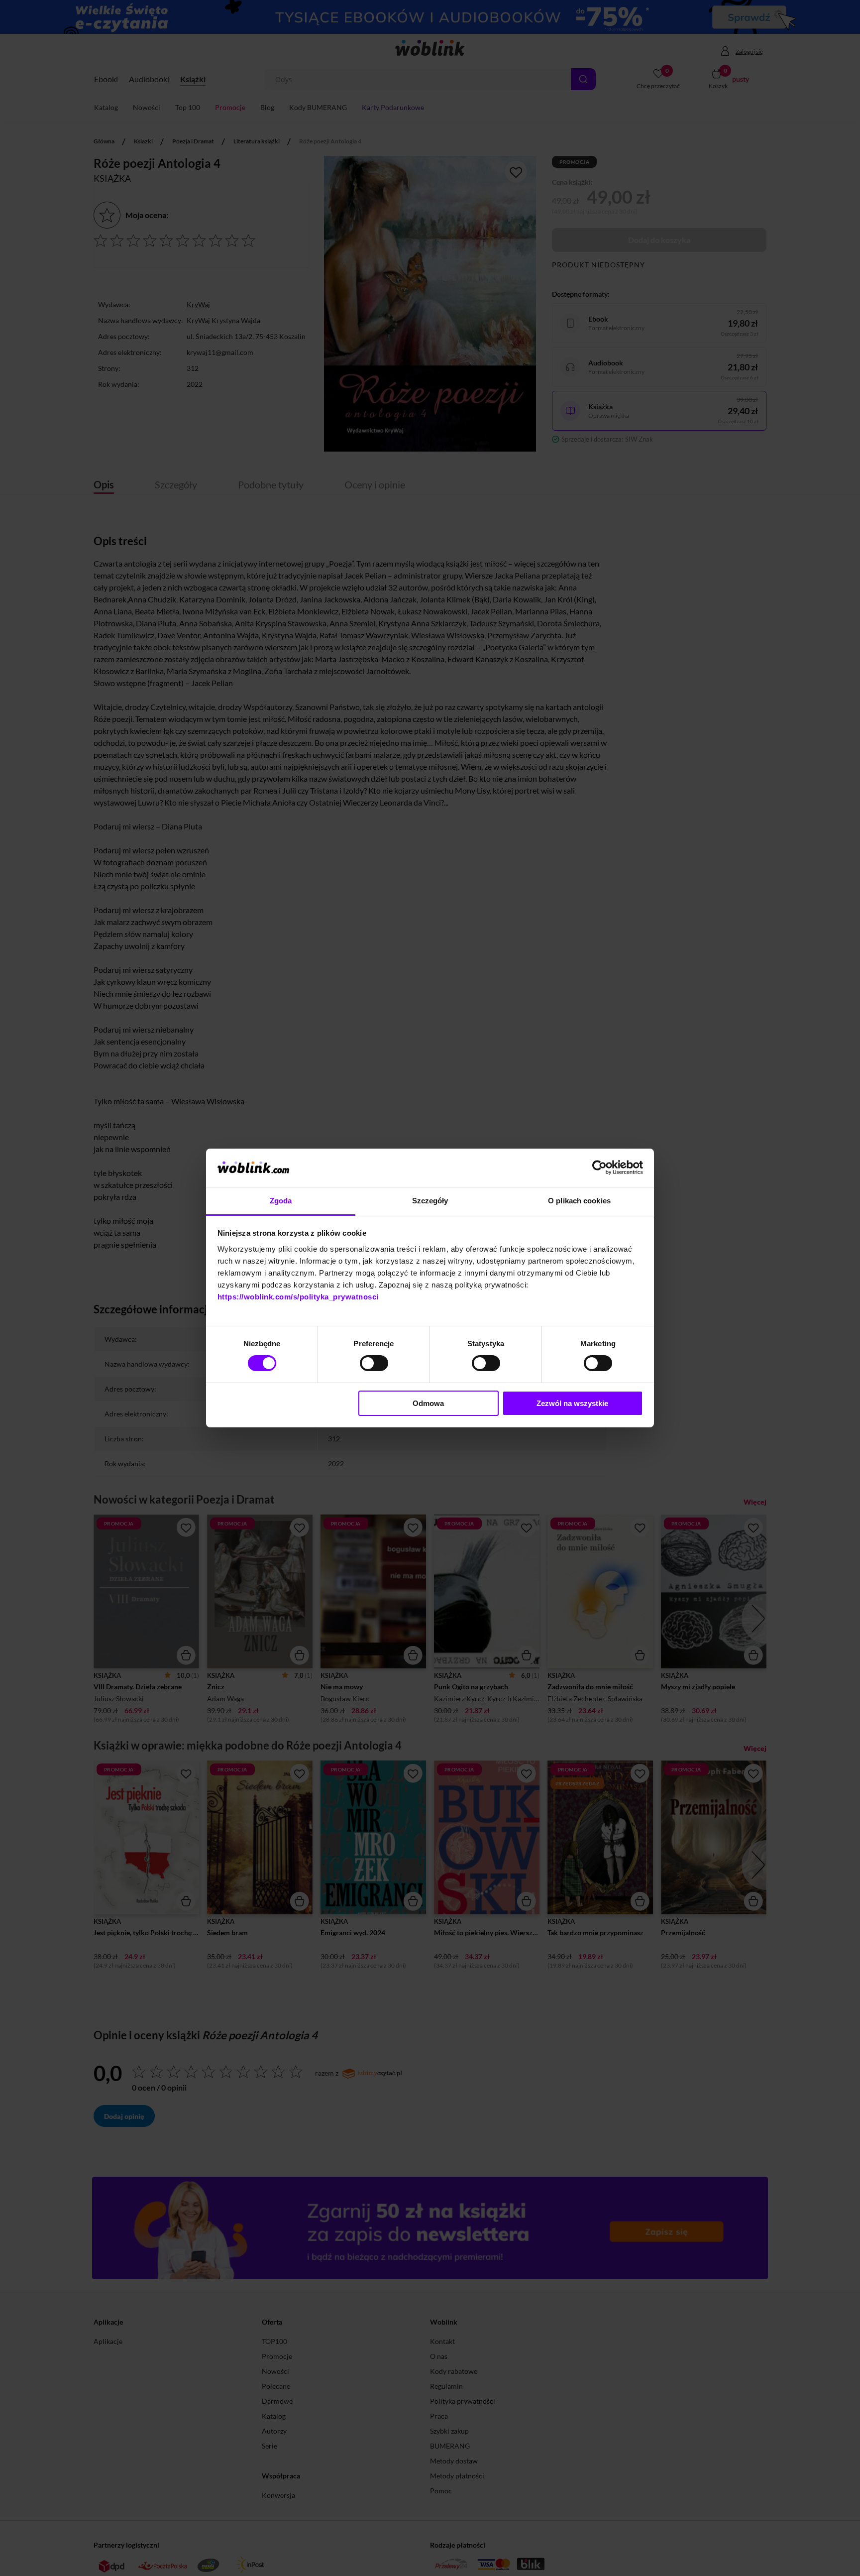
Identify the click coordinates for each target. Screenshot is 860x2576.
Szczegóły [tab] (430, 1201)
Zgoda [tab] (281, 1201)
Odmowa (428, 1403)
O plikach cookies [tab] (579, 1201)
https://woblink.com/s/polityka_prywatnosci (298, 1297)
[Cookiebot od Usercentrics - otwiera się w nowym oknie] (599, 1168)
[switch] (374, 1363)
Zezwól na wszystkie (572, 1403)
